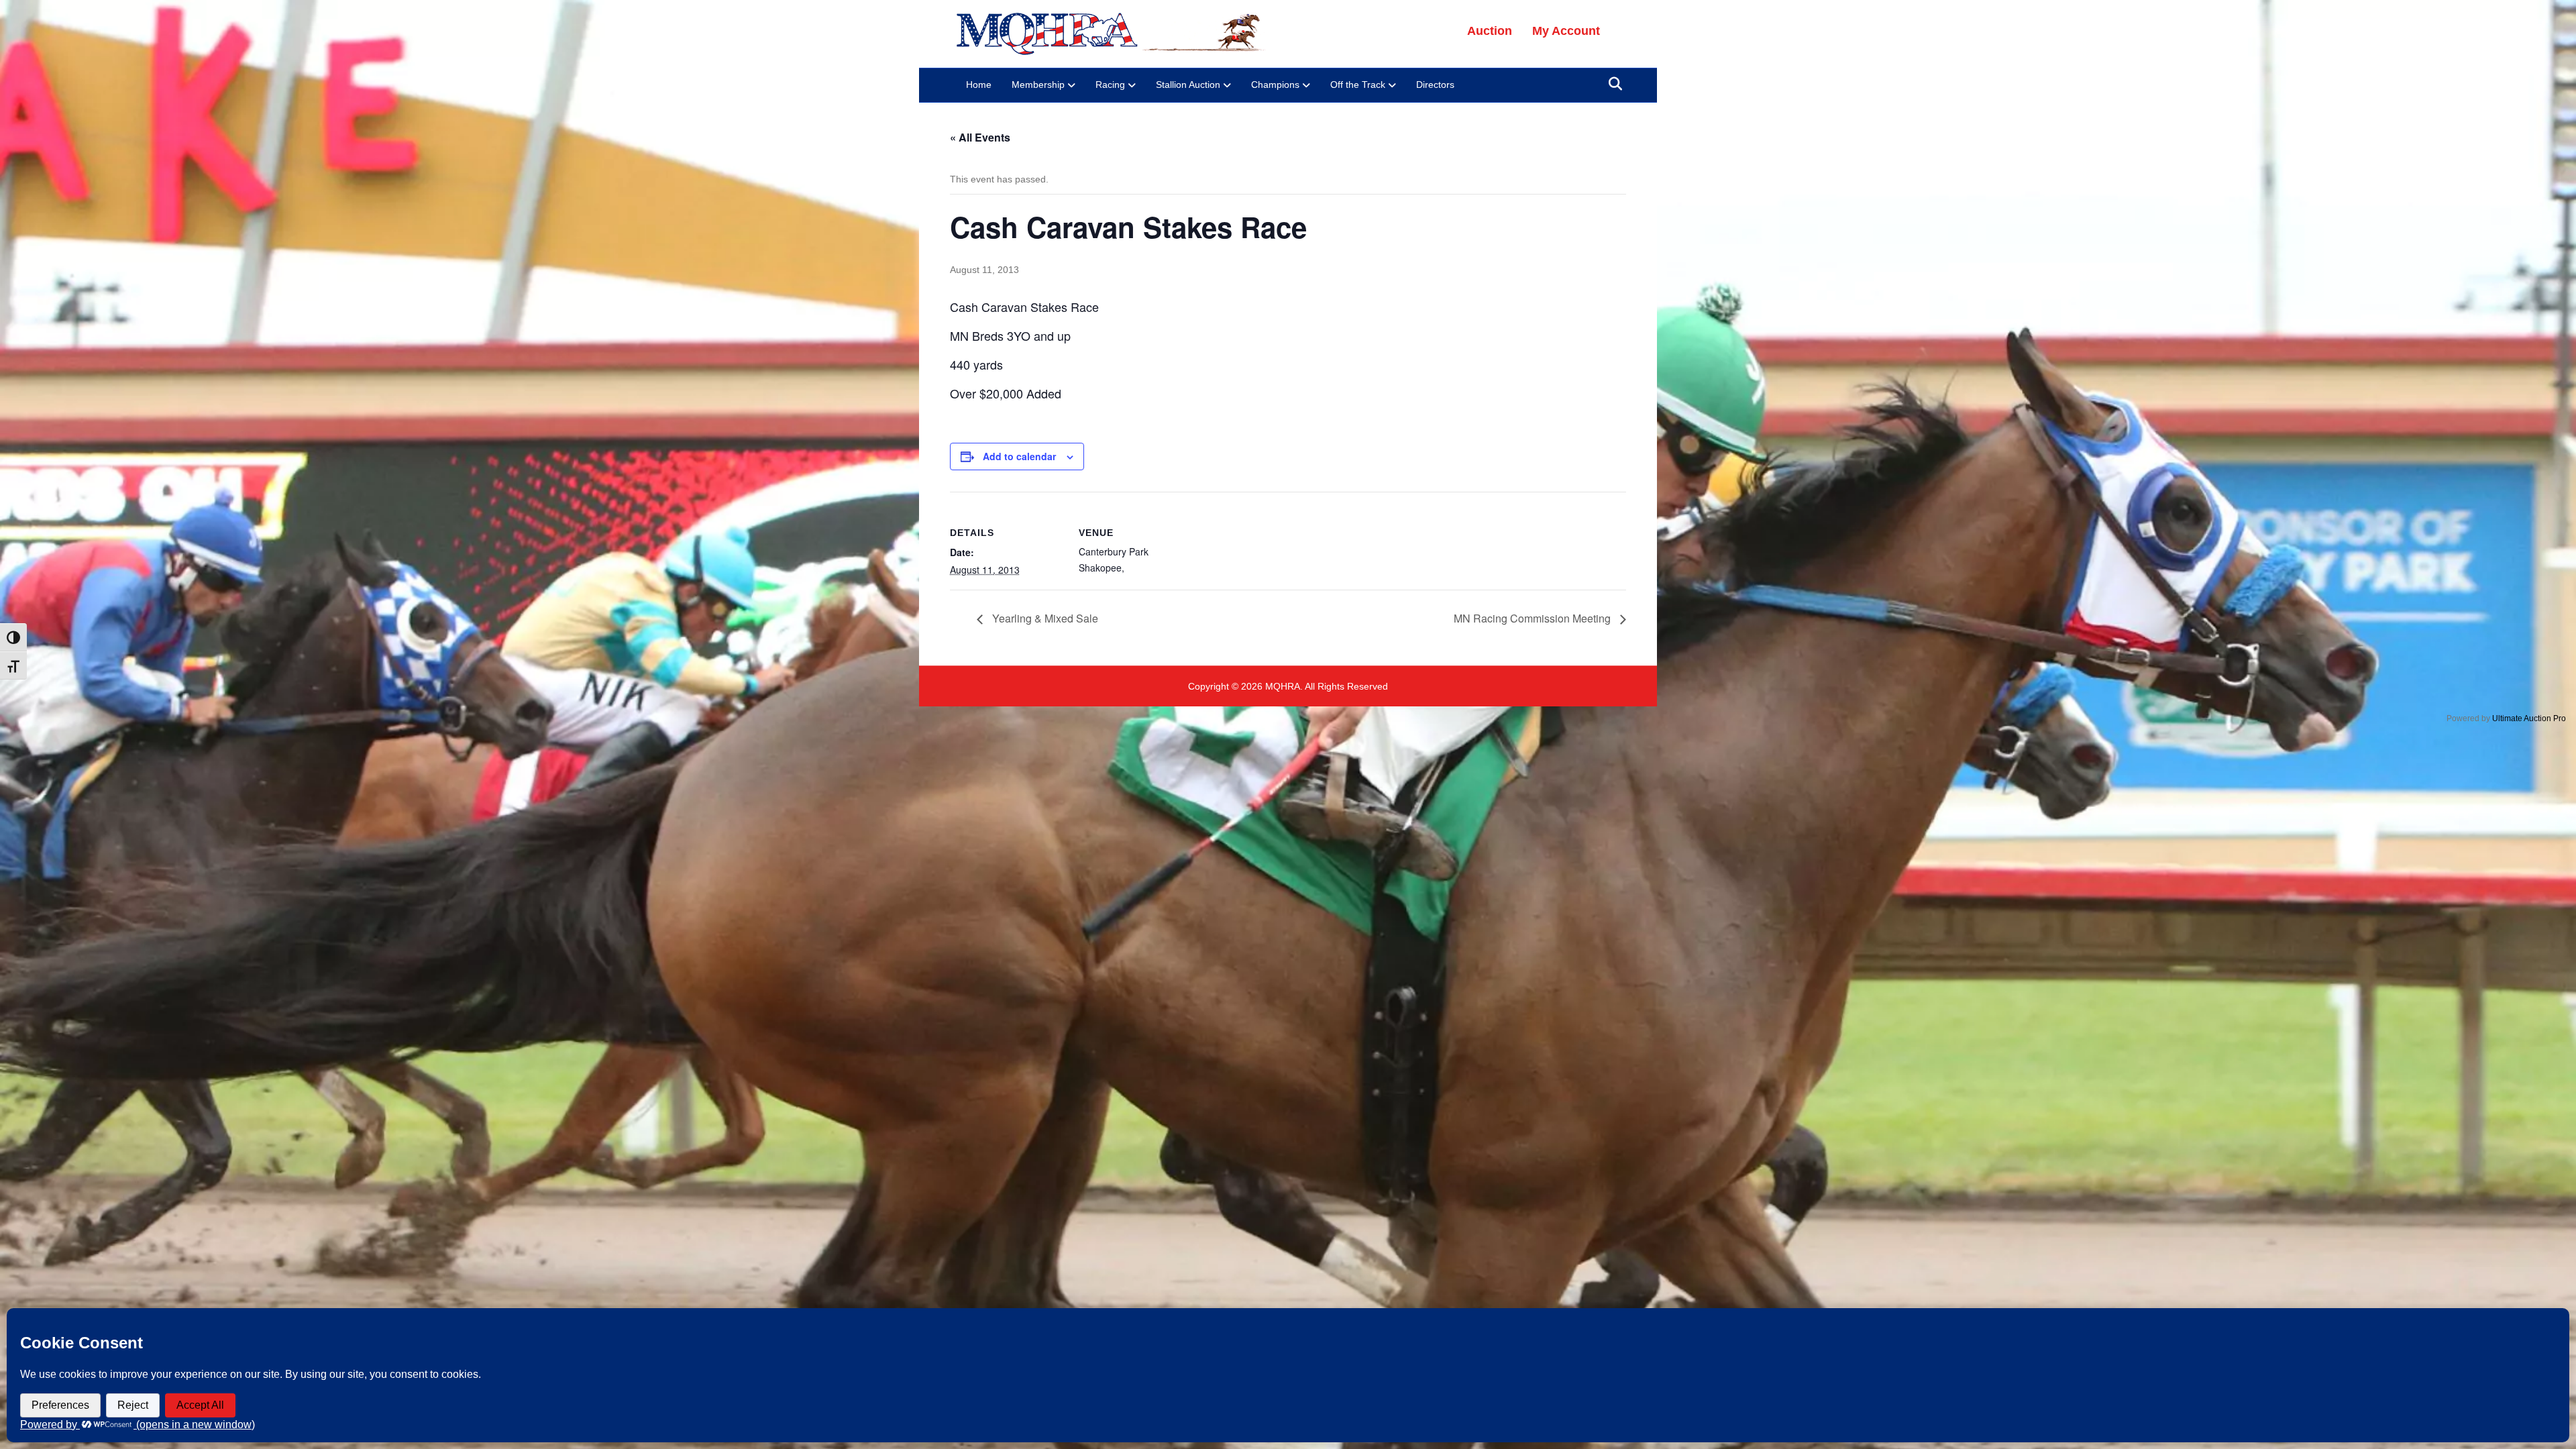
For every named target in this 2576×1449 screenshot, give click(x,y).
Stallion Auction (1188, 85)
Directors (1435, 85)
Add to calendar (1019, 456)
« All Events (980, 137)
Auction (1490, 31)
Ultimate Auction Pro (2529, 718)
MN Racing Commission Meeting (1534, 618)
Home (979, 85)
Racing (1110, 85)
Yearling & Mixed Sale (1044, 618)
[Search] (1612, 84)
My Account (1566, 31)
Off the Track (1358, 85)
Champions (1275, 85)
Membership (1038, 85)
